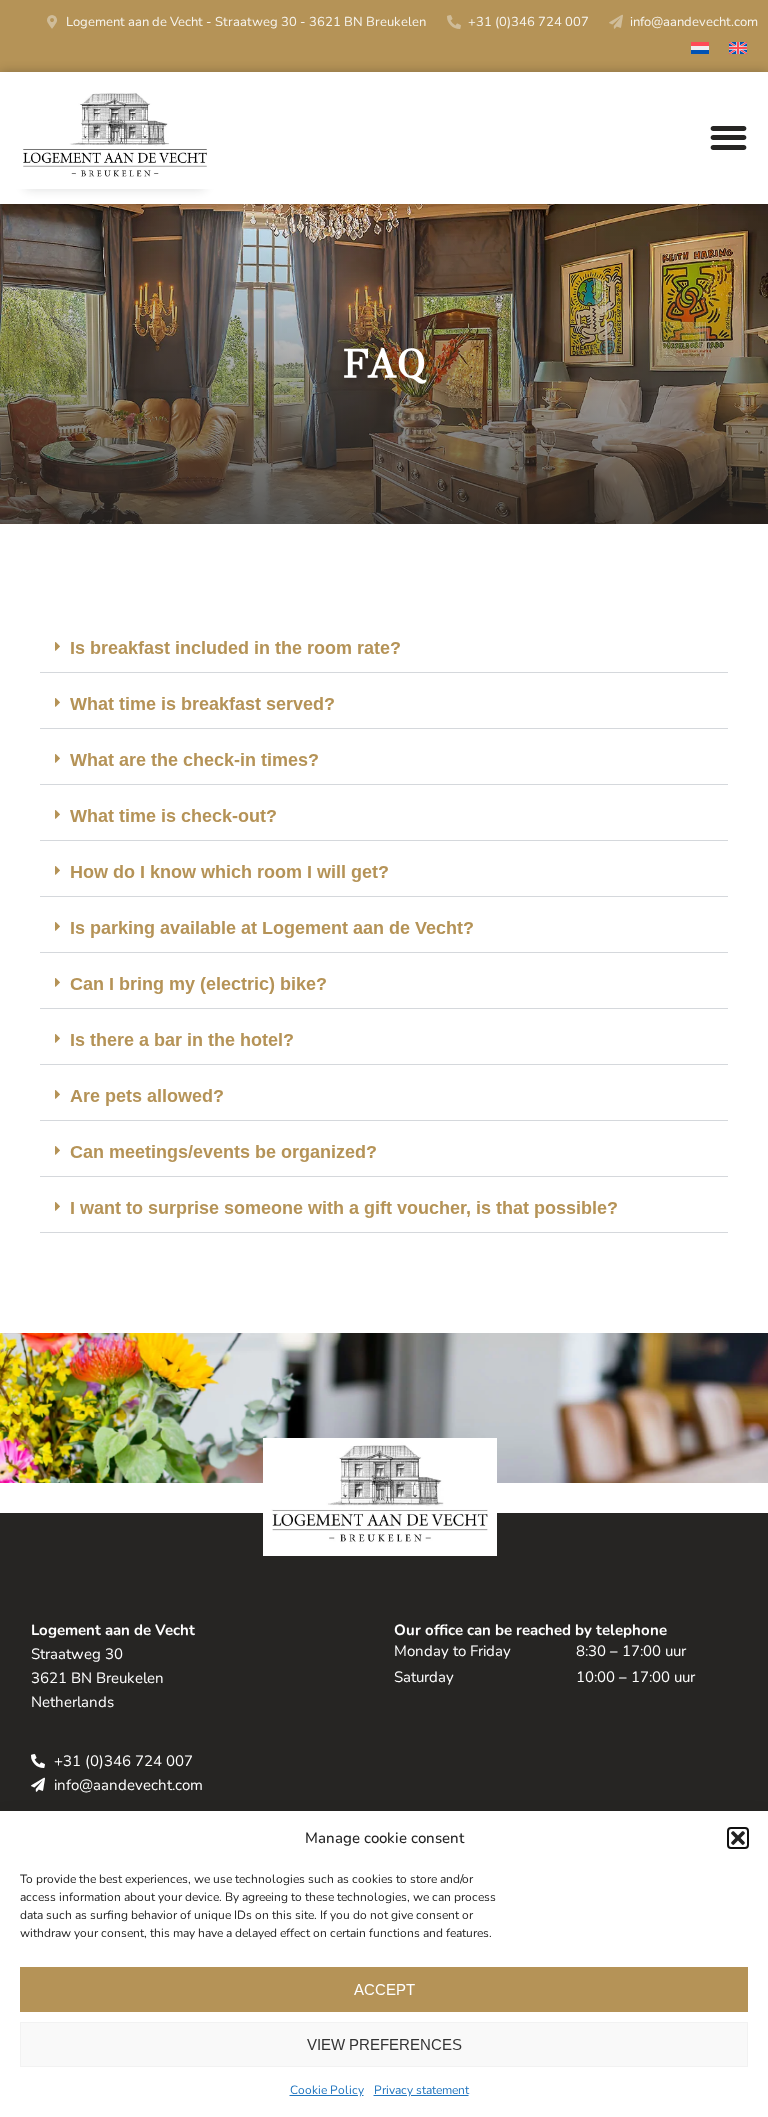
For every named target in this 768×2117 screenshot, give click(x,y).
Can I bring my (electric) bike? (198, 984)
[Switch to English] (738, 50)
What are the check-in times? (194, 760)
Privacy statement (421, 2090)
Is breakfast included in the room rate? (235, 648)
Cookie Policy (327, 2090)
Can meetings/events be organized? (223, 1152)
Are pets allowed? (147, 1096)
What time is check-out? (173, 816)
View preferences (384, 2044)
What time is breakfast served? (202, 704)
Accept (384, 1989)
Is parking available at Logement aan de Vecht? (272, 928)
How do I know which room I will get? (229, 872)
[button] (738, 1838)
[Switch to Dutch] (700, 50)
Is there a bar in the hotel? (182, 1040)
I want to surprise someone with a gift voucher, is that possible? (344, 1208)
